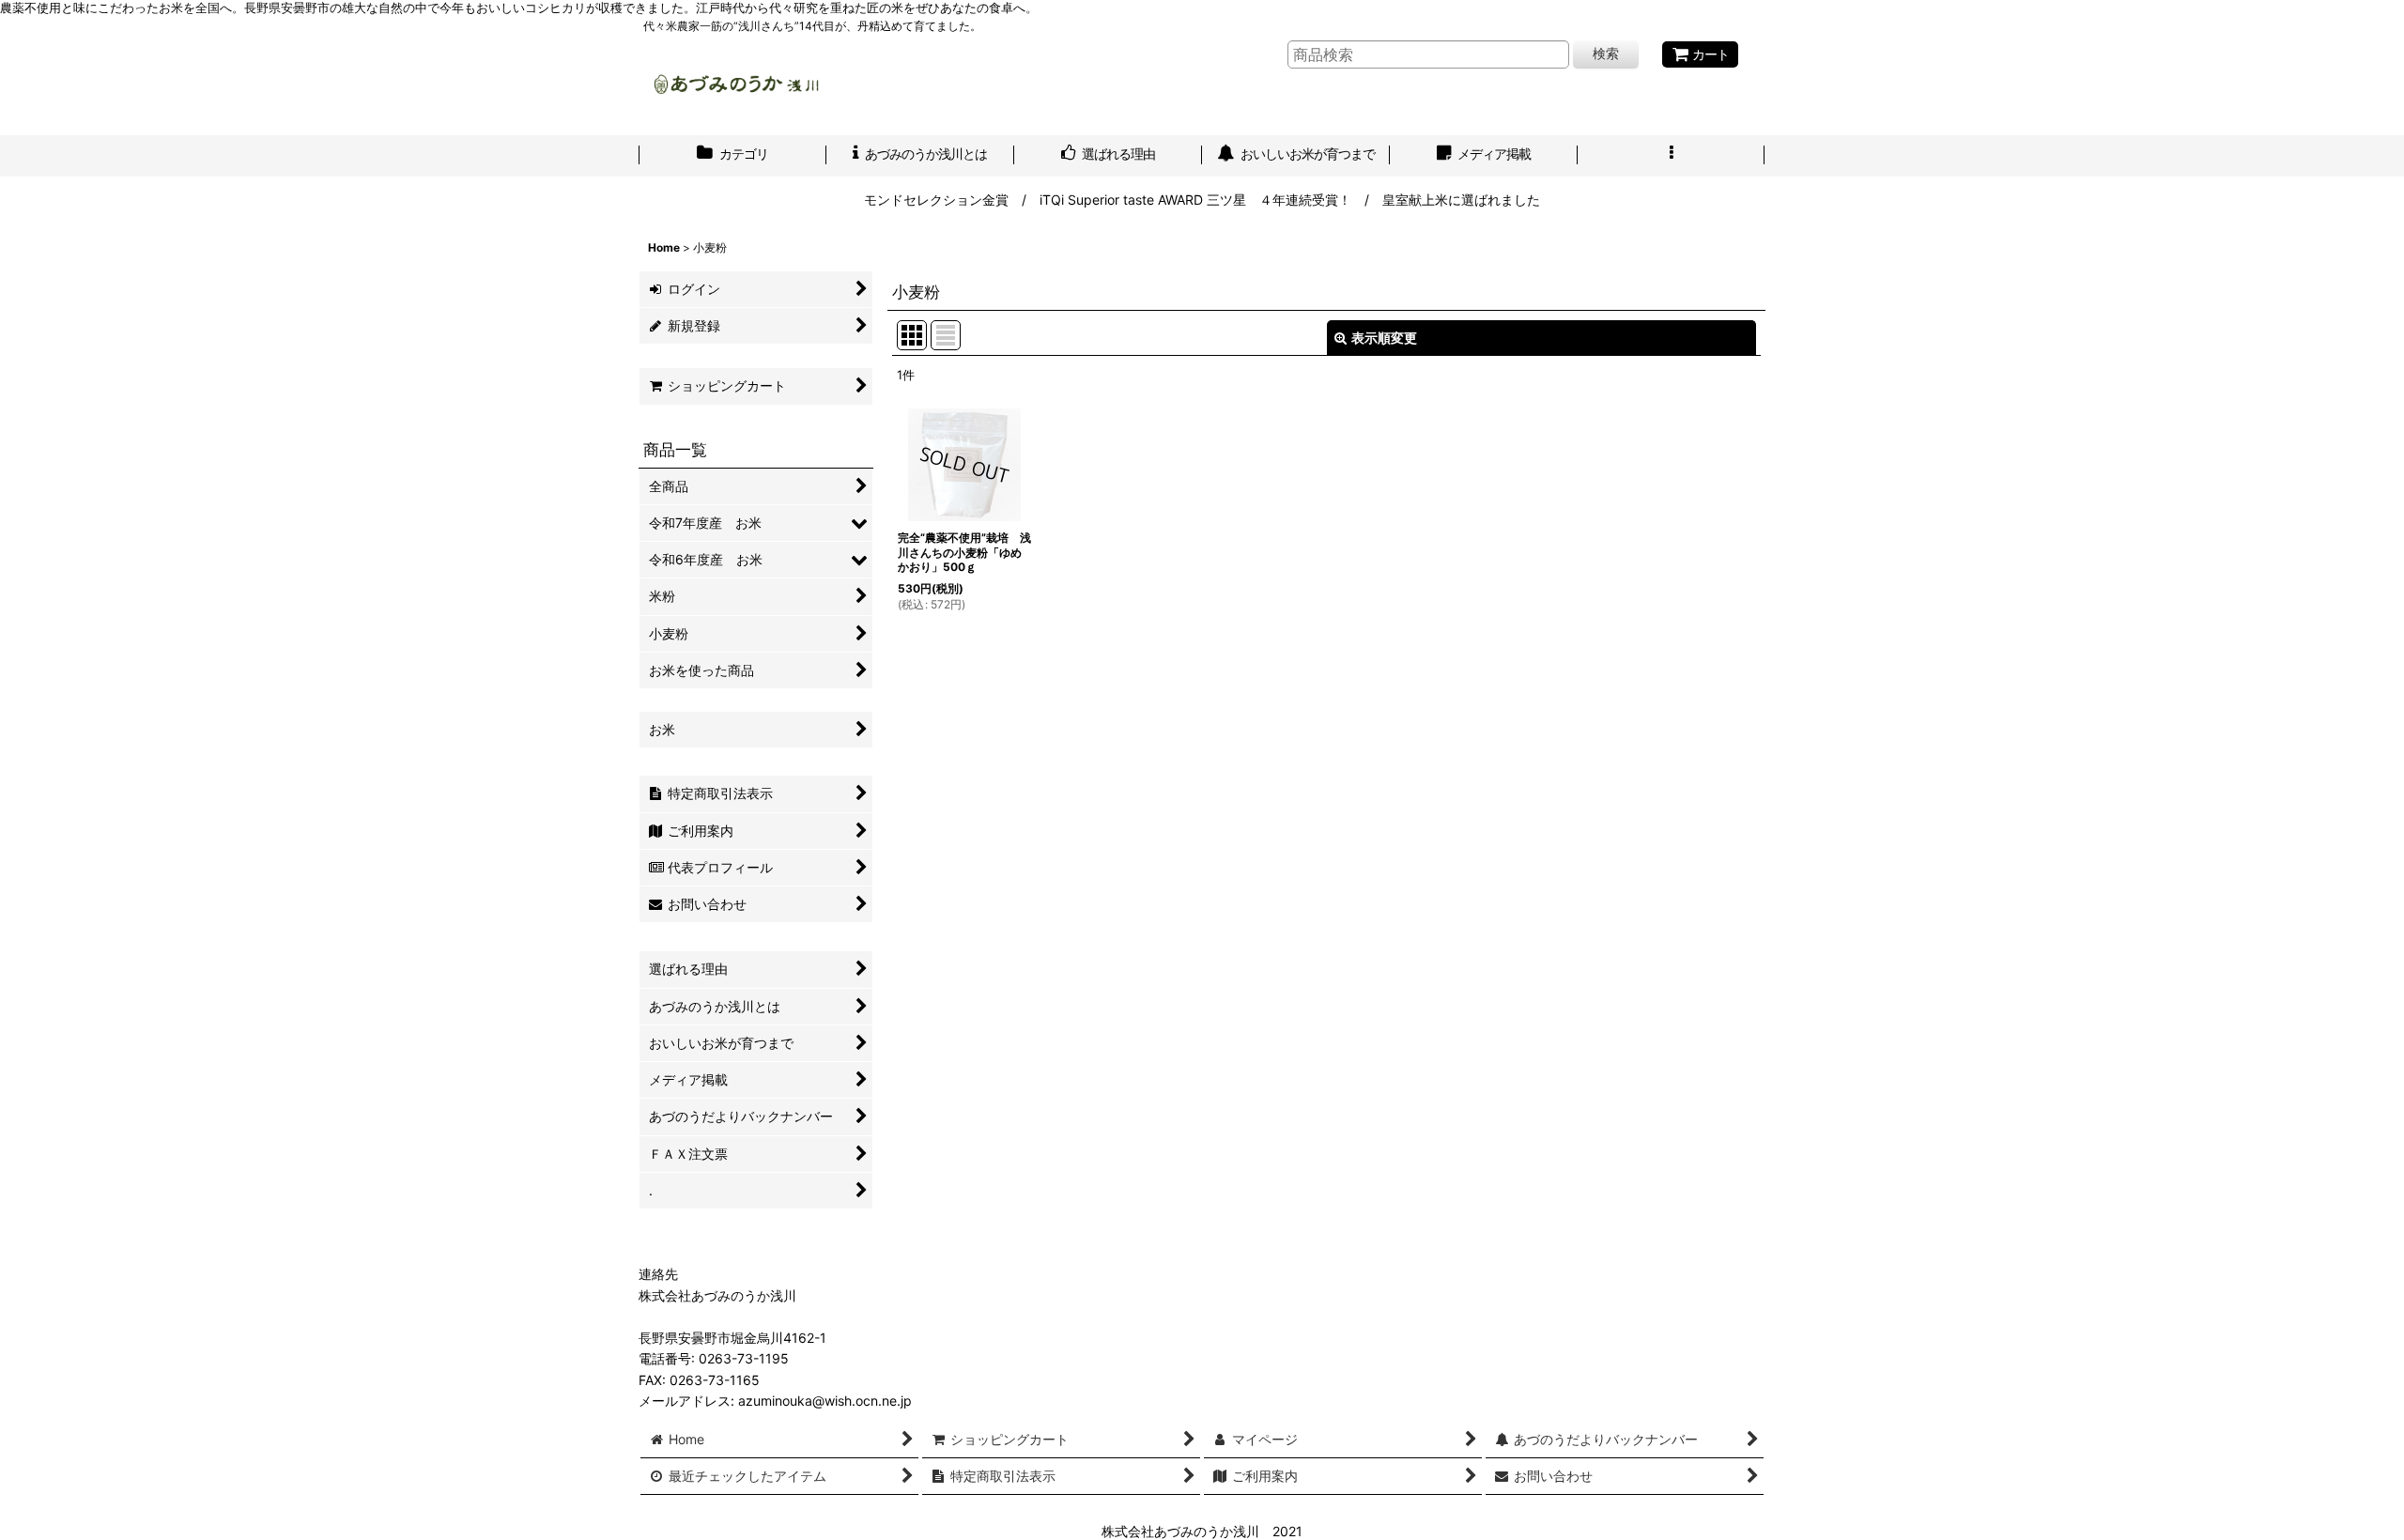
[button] (1672, 156)
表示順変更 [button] (1384, 338)
